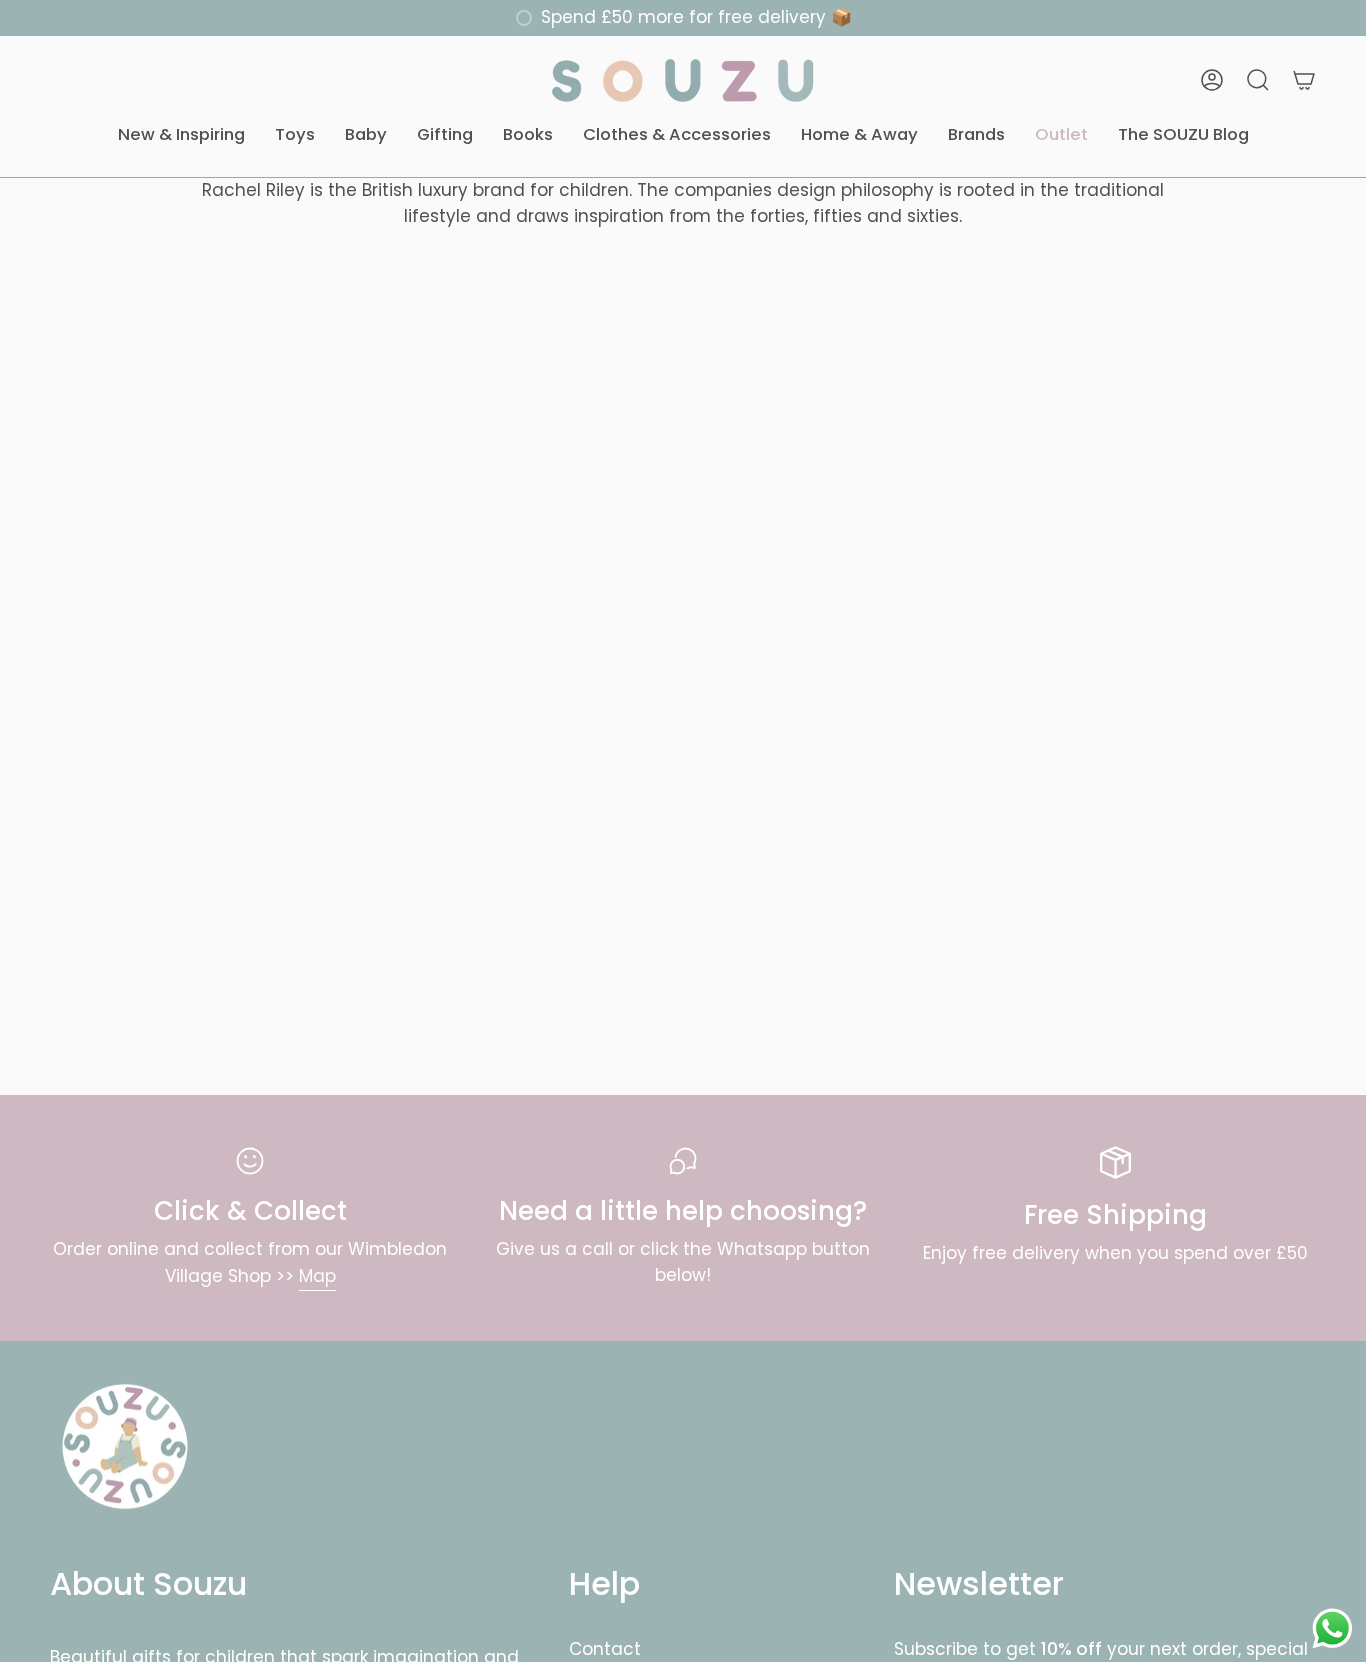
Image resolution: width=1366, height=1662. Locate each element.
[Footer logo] (125, 1447)
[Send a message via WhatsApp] (1332, 1628)
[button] (181, 136)
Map (317, 1276)
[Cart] (1304, 80)
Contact (605, 1649)
